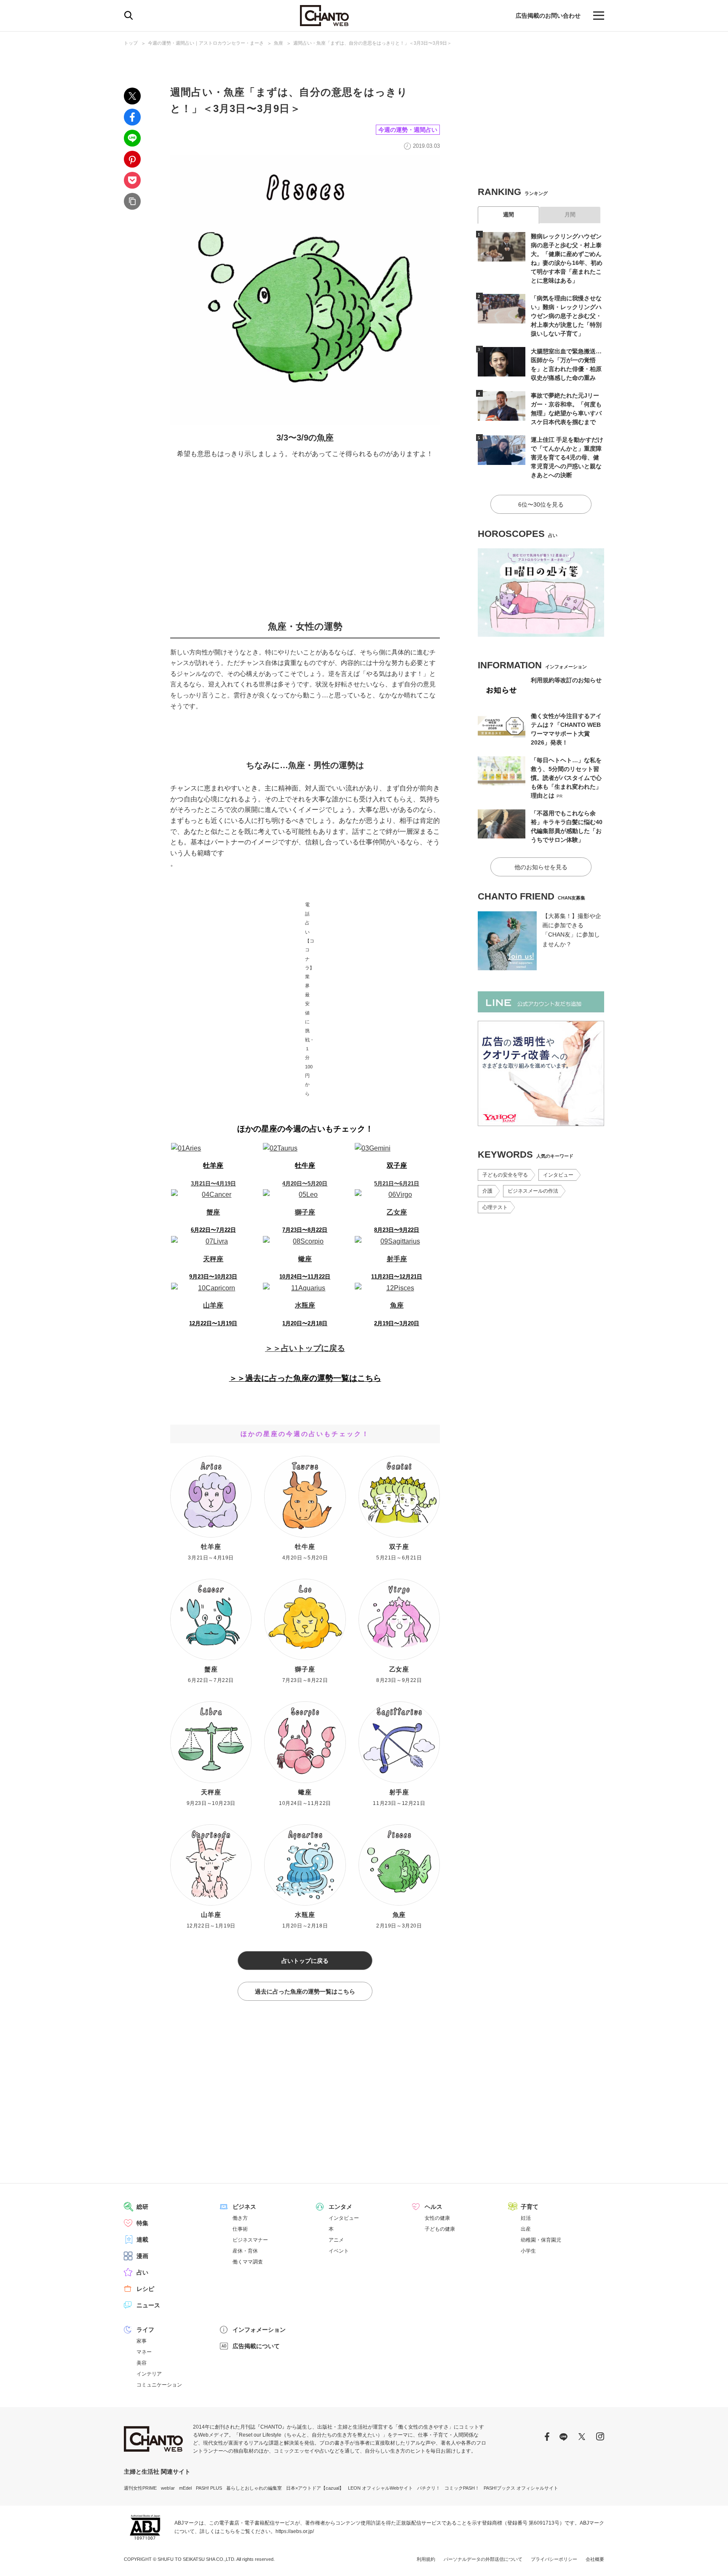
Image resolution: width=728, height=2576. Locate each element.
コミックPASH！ (462, 2488)
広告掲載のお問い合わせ (548, 16)
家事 (142, 2341)
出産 (526, 2229)
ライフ (145, 2330)
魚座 (278, 43)
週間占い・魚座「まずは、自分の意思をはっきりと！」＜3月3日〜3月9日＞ (372, 43)
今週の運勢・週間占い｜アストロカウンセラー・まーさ (206, 43)
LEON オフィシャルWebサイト (380, 2488)
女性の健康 (437, 2218)
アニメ (336, 2240)
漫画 (142, 2256)
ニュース (148, 2305)
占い (142, 2272)
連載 (142, 2240)
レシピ (145, 2289)
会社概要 (595, 2559)
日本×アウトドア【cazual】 (315, 2488)
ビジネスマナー (250, 2240)
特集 (142, 2223)
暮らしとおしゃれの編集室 (254, 2488)
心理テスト (495, 1207)
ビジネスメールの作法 (533, 1191)
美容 (142, 2363)
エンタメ (340, 2207)
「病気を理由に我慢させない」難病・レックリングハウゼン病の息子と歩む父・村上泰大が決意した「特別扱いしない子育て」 (566, 316)
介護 (487, 1191)
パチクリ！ (429, 2488)
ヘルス (434, 2207)
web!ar (168, 2488)
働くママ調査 (248, 2262)
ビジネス (244, 2207)
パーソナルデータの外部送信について (483, 2559)
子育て (530, 2207)
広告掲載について (256, 2346)
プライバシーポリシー (554, 2559)
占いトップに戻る (305, 1961)
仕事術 (240, 2229)
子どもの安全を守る (505, 1175)
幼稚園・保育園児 (541, 2240)
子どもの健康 (440, 2229)
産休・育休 (245, 2251)
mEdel (185, 2488)
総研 (142, 2207)
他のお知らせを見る (541, 867)
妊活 (526, 2218)
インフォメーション (259, 2330)
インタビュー (558, 1175)
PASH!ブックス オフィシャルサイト (521, 2488)
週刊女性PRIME (140, 2488)
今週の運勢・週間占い (408, 130)
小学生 (528, 2251)
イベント (339, 2251)
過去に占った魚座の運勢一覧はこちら (305, 1991)
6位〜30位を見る (541, 505)
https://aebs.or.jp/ (295, 2531)
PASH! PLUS (209, 2488)
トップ (131, 43)
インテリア (149, 2374)
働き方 (240, 2218)
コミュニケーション (159, 2385)
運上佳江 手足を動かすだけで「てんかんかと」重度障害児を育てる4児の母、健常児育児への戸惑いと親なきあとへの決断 (567, 457)
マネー (144, 2352)
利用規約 (426, 2559)
